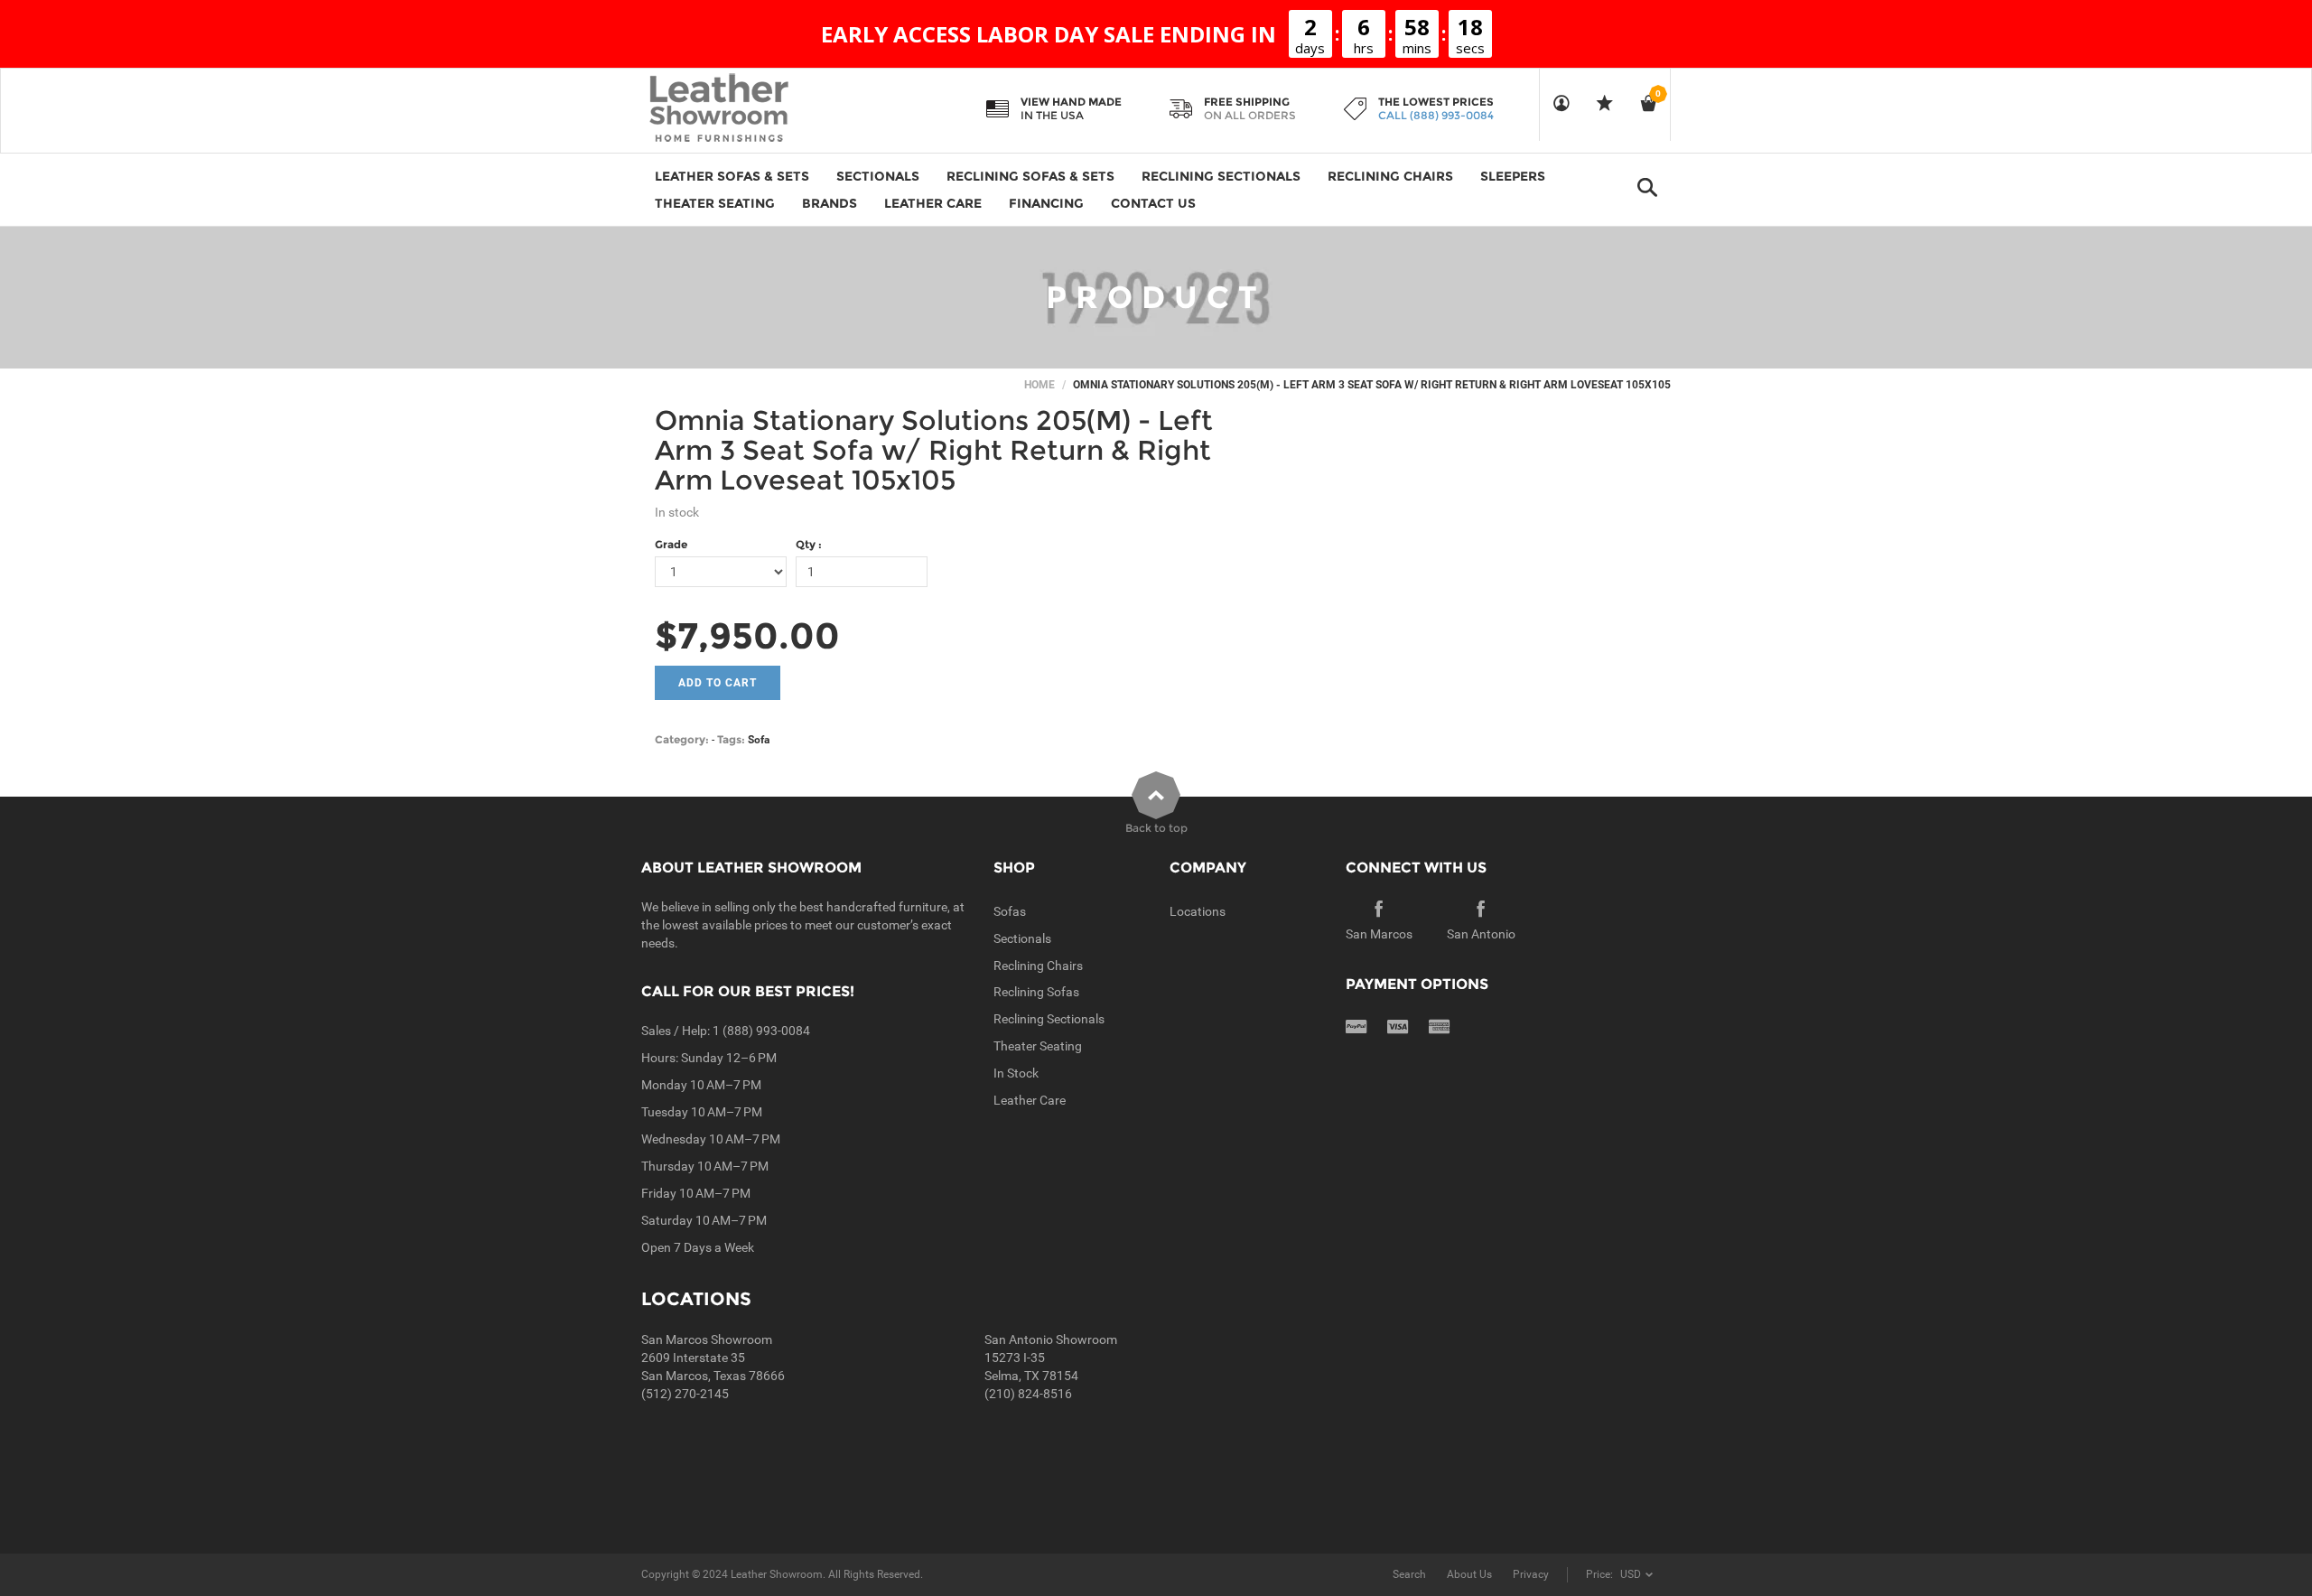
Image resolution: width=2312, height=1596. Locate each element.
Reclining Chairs (1038, 966)
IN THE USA (1052, 115)
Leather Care (1030, 1100)
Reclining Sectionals (1049, 1019)
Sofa (759, 740)
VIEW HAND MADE (1071, 102)
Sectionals (1022, 938)
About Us (1469, 1574)
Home (1039, 385)
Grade (671, 544)
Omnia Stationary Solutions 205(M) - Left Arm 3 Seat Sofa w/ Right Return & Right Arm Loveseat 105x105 (934, 450)
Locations (1198, 911)
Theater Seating (1038, 1046)
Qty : (809, 544)
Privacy (1531, 1574)
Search (1409, 1574)
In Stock (1016, 1073)
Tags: (731, 739)
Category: (682, 739)
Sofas (1010, 911)
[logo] (754, 109)
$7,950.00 (747, 635)
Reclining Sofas (1036, 992)
